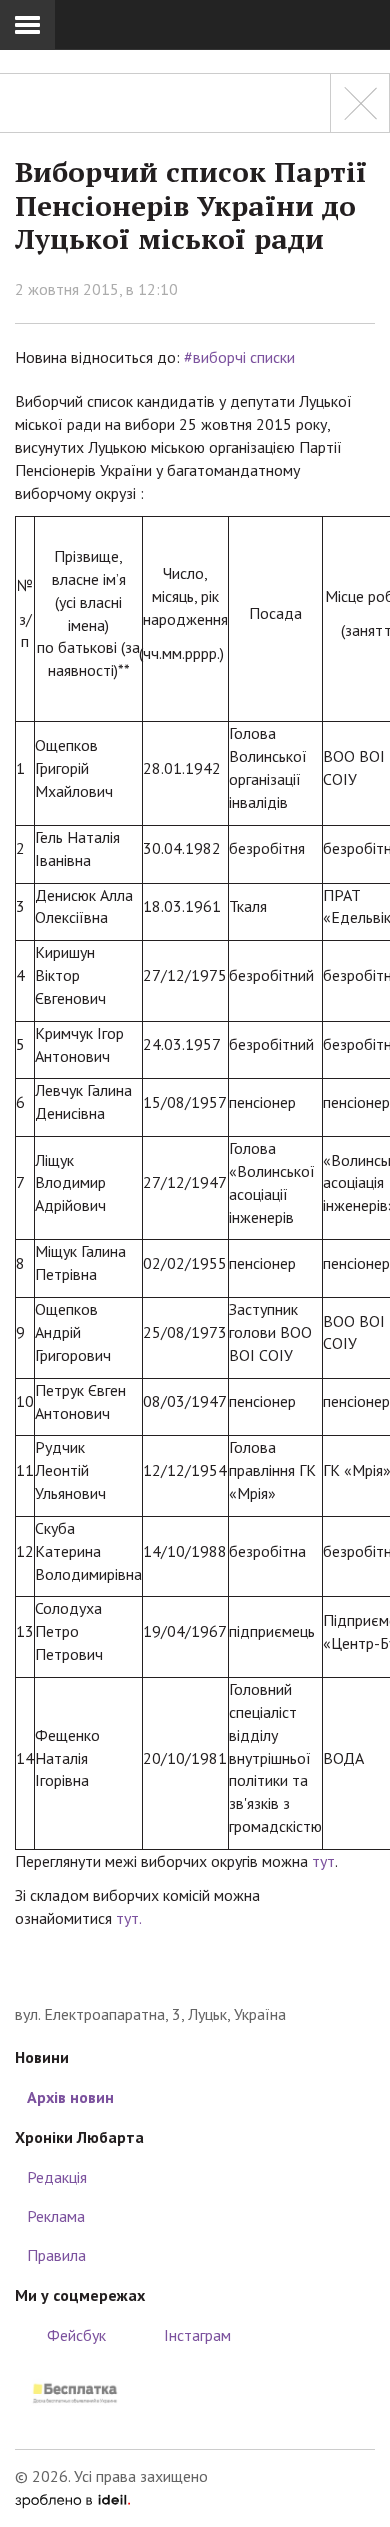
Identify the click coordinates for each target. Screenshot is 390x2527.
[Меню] (27, 25)
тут (323, 1861)
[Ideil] (72, 2499)
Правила (56, 2255)
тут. (128, 1918)
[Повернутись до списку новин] (360, 103)
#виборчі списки (239, 357)
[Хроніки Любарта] (195, 1972)
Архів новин (70, 2097)
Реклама (56, 2216)
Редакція (57, 2177)
